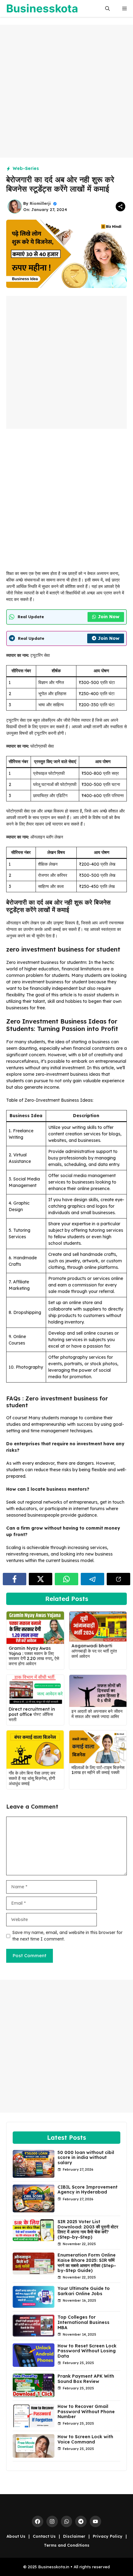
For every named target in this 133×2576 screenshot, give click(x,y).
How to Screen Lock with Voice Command (85, 2439)
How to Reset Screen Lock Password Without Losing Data (87, 2351)
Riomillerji (40, 203)
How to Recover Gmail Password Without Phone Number (86, 2412)
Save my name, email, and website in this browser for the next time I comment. (67, 1936)
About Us (16, 2536)
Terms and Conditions (67, 2545)
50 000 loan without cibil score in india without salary (86, 2158)
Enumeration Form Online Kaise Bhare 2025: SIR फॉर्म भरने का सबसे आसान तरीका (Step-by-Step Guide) (87, 2263)
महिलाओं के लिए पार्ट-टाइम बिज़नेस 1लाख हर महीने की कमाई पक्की (98, 1770)
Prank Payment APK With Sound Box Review (86, 2379)
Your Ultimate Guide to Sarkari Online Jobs (84, 2291)
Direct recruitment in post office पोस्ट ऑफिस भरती (32, 1714)
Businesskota (42, 8)
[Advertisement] (66, 91)
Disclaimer (74, 2536)
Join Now (109, 617)
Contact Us (44, 2536)
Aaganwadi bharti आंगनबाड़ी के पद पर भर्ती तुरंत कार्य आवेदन (94, 1651)
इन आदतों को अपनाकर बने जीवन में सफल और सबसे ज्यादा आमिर (97, 1714)
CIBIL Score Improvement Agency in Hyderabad (88, 2190)
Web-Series (26, 168)
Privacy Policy (108, 2536)
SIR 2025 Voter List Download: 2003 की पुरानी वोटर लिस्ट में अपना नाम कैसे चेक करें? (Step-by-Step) (88, 2229)
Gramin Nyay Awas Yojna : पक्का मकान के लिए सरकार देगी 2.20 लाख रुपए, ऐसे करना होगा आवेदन (34, 1656)
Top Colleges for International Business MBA (84, 2322)
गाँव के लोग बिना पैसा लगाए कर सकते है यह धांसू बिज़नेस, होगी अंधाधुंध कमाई (32, 1778)
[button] (107, 8)
